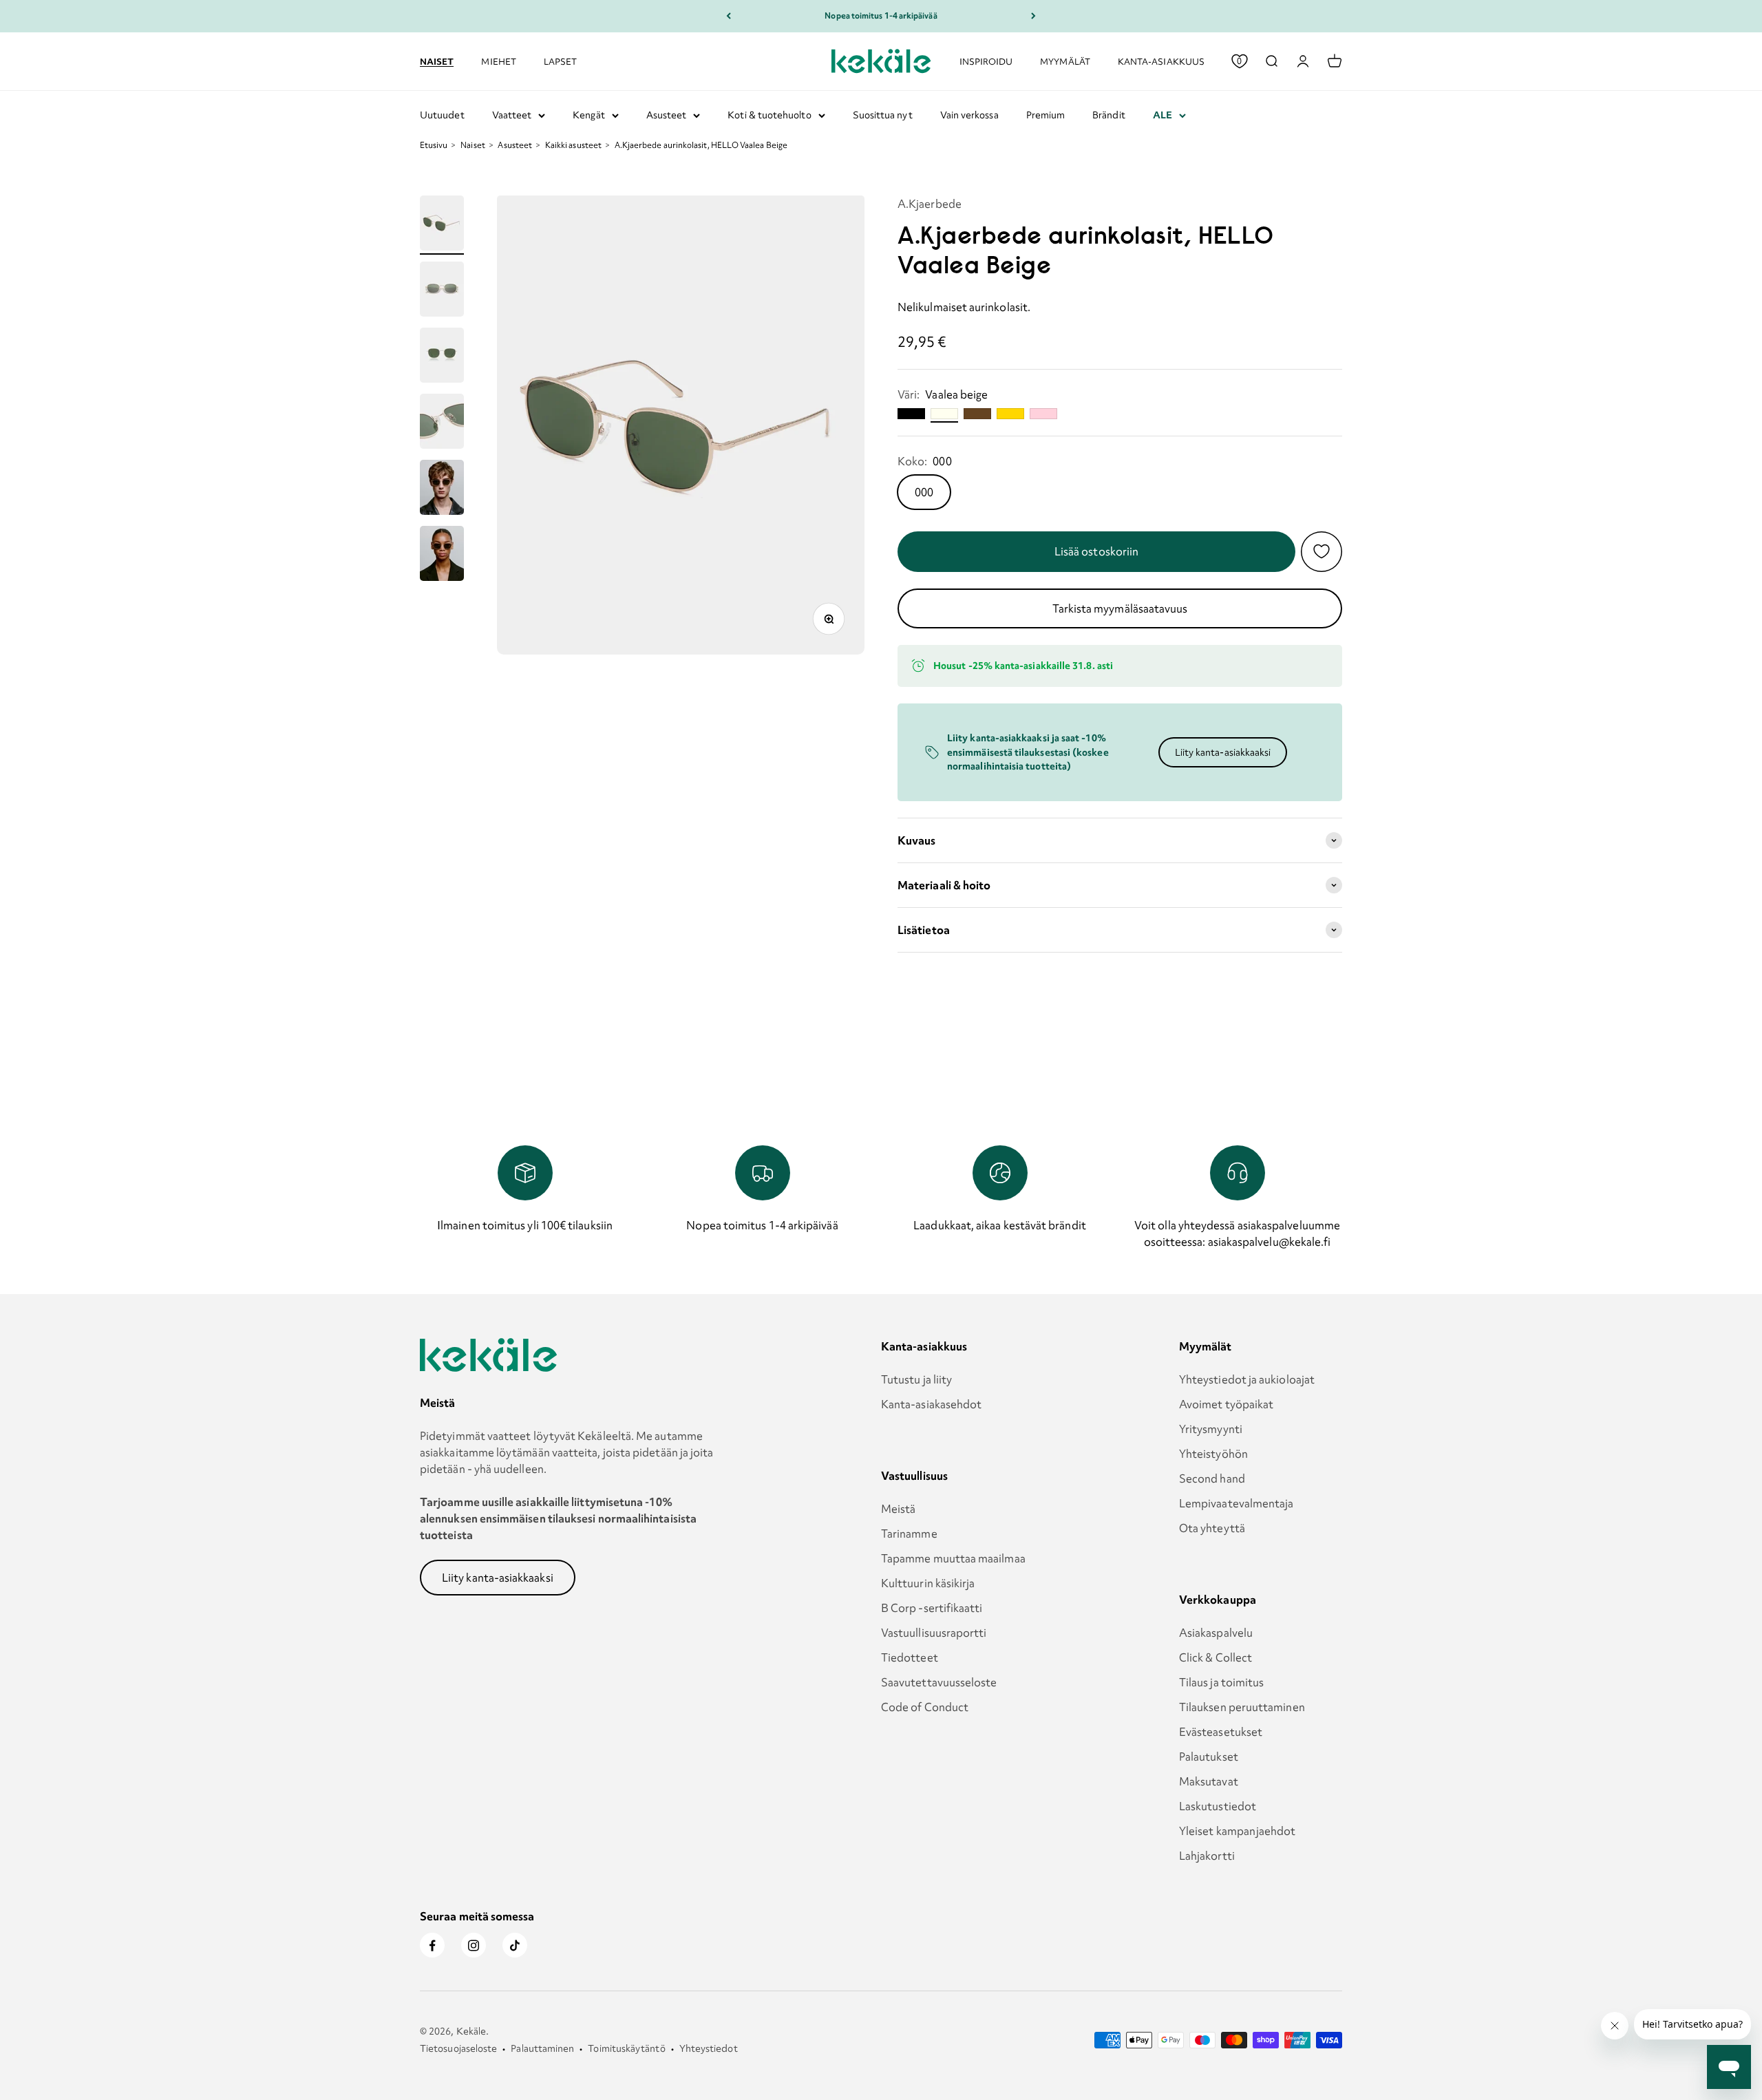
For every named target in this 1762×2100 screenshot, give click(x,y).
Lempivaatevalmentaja (1236, 1503)
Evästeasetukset (1221, 1732)
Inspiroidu (986, 61)
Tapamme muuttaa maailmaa (953, 1558)
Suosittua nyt (883, 115)
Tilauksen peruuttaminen (1242, 1707)
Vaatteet (512, 115)
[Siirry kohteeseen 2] (442, 291)
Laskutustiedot (1218, 1806)
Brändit (1109, 115)
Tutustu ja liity (916, 1379)
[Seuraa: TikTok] (515, 1945)
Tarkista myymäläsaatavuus (1120, 608)
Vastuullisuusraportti (934, 1633)
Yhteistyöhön (1213, 1454)
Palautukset (1209, 1757)
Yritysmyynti (1211, 1429)
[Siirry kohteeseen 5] (442, 489)
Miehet (498, 61)
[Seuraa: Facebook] (432, 1945)
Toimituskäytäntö (626, 2048)
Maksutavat (1209, 1781)
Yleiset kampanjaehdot (1238, 1831)
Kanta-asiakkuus (1161, 61)
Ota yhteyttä (1212, 1528)
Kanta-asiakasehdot (931, 1404)
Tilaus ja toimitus (1221, 1682)
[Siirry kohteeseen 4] (442, 423)
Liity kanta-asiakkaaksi (1223, 752)
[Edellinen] (729, 16)
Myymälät (1065, 61)
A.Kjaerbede (930, 204)
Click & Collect (1216, 1657)
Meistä (898, 1509)
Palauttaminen (542, 2048)
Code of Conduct (925, 1707)
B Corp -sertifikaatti (932, 1608)
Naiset (437, 61)
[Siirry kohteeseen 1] (442, 225)
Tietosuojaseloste (458, 2048)
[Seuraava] (1033, 16)
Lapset (560, 61)
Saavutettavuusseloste (939, 1682)
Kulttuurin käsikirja (928, 1583)
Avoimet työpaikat (1226, 1404)
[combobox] (1271, 61)
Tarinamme (909, 1534)
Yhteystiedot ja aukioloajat (1247, 1379)
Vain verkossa (969, 115)
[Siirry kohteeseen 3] (442, 357)
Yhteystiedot (709, 2048)
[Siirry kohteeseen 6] (442, 555)
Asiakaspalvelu (1216, 1633)
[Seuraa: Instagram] (474, 1945)
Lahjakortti (1207, 1856)
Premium (1046, 115)
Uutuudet (442, 115)
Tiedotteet (910, 1657)
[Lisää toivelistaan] (1321, 551)
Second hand (1212, 1478)
